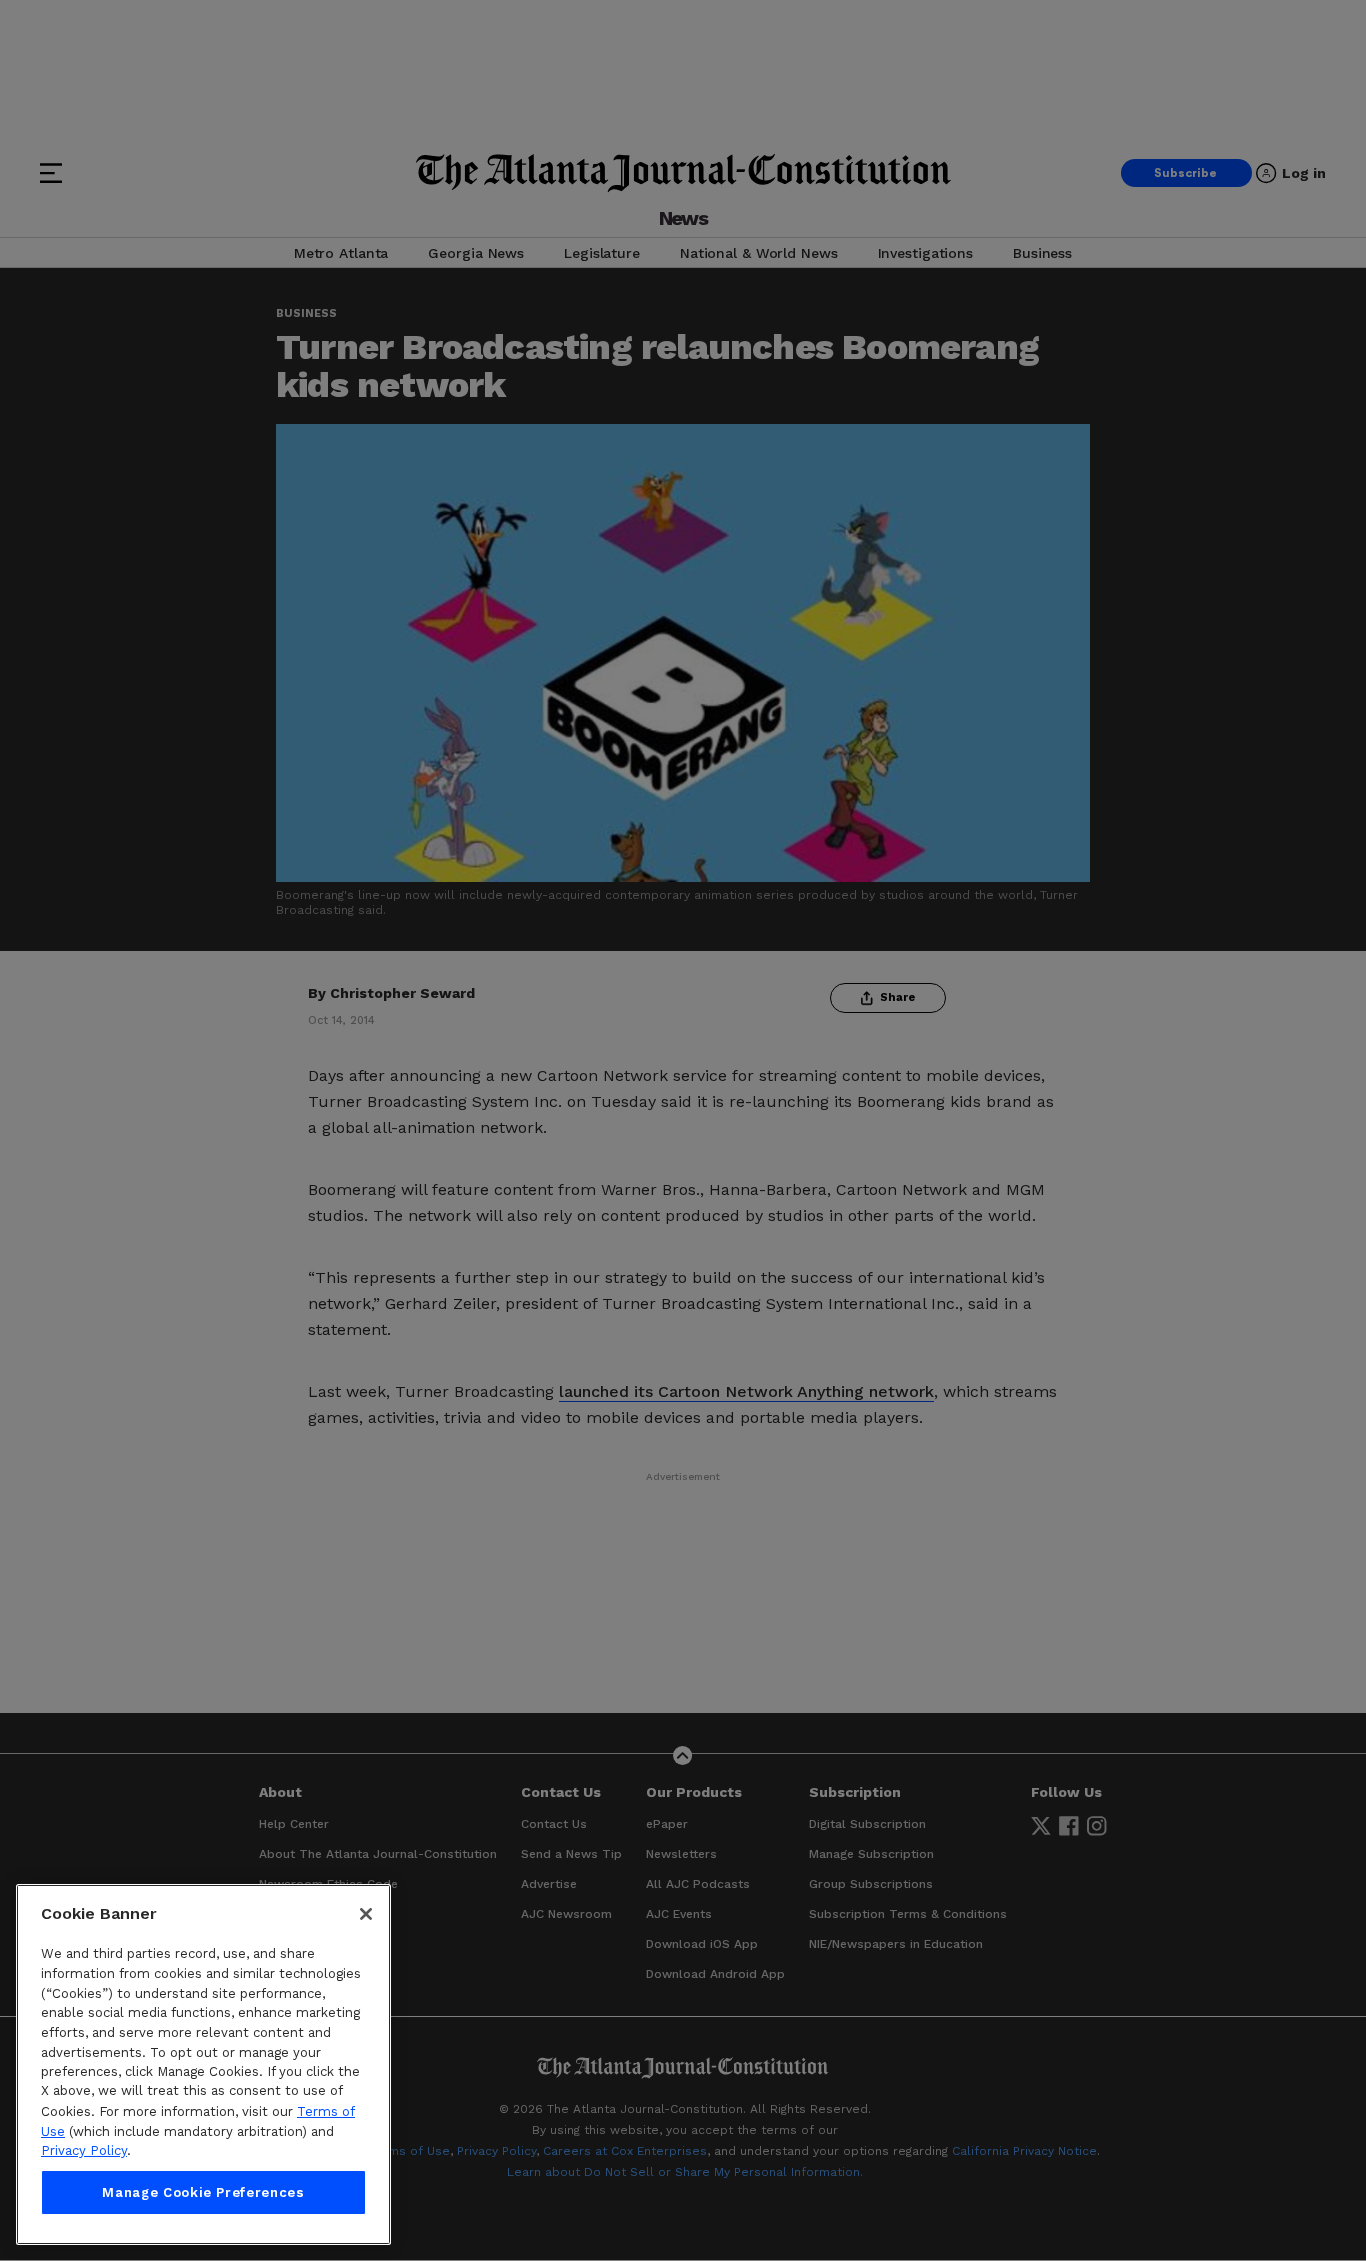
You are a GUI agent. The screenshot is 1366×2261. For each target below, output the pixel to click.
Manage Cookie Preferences (203, 2192)
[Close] (366, 1914)
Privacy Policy (84, 2150)
